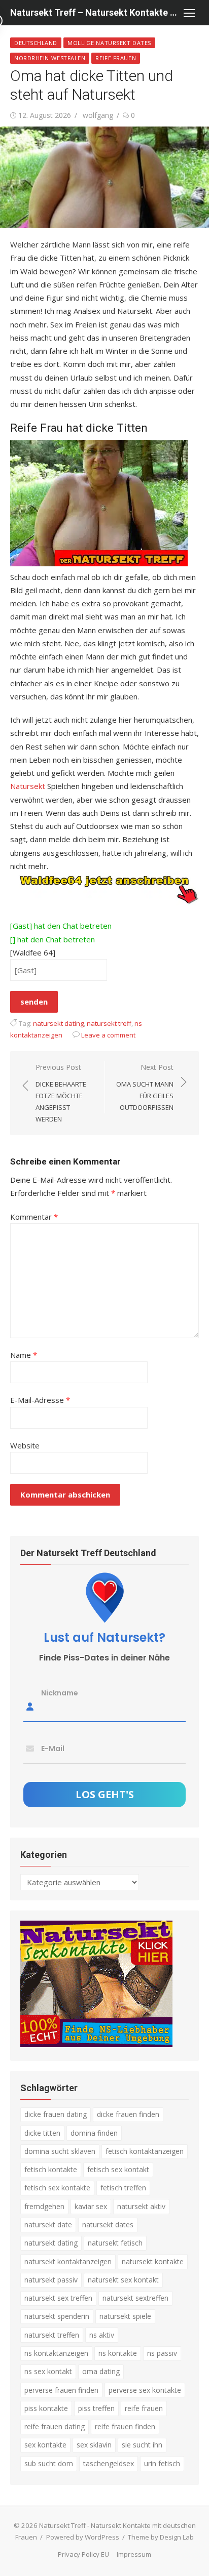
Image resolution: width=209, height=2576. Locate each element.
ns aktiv (102, 2335)
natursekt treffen (52, 2335)
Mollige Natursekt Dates (109, 43)
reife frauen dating (55, 2426)
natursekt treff (109, 1023)
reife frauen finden (125, 2426)
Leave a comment (108, 1035)
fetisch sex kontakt (118, 2169)
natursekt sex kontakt (123, 2280)
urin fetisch (162, 2463)
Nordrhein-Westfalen (50, 58)
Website (25, 1445)
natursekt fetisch (115, 2243)
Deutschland (36, 43)
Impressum (134, 2554)
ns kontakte (118, 2353)
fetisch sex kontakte (57, 2188)
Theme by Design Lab (161, 2537)
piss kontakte (46, 2408)
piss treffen (96, 2408)
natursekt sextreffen (135, 2298)
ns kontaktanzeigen (56, 2353)
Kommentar (34, 1217)
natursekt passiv (51, 2280)
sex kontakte (45, 2445)
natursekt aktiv (141, 2206)
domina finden (94, 2133)
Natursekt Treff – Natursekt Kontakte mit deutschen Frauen (94, 12)
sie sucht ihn (142, 2445)
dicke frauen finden (128, 2114)
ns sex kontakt (48, 2371)
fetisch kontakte (51, 2169)
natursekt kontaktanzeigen (68, 2261)
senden (34, 1002)
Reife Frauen (116, 58)
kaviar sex (91, 2206)
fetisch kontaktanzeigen (145, 2151)
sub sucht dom (49, 2463)
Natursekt (28, 786)
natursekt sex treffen (58, 2298)
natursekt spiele (125, 2316)
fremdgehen (44, 2206)
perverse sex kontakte (145, 2390)
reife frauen (144, 2408)
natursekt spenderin (57, 2316)
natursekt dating (58, 1023)
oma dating (101, 2371)
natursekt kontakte (153, 2261)
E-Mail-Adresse (40, 1400)
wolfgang (98, 115)
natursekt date (48, 2225)
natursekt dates (108, 2225)
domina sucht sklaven (60, 2151)
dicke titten (42, 2133)
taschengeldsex (109, 2463)
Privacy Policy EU (83, 2554)
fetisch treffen (123, 2188)
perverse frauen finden (61, 2390)
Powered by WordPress (83, 2537)
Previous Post (61, 1093)
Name (24, 1355)
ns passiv (162, 2353)
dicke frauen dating (56, 2114)
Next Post (145, 1087)
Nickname (60, 1693)
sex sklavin (94, 2445)
